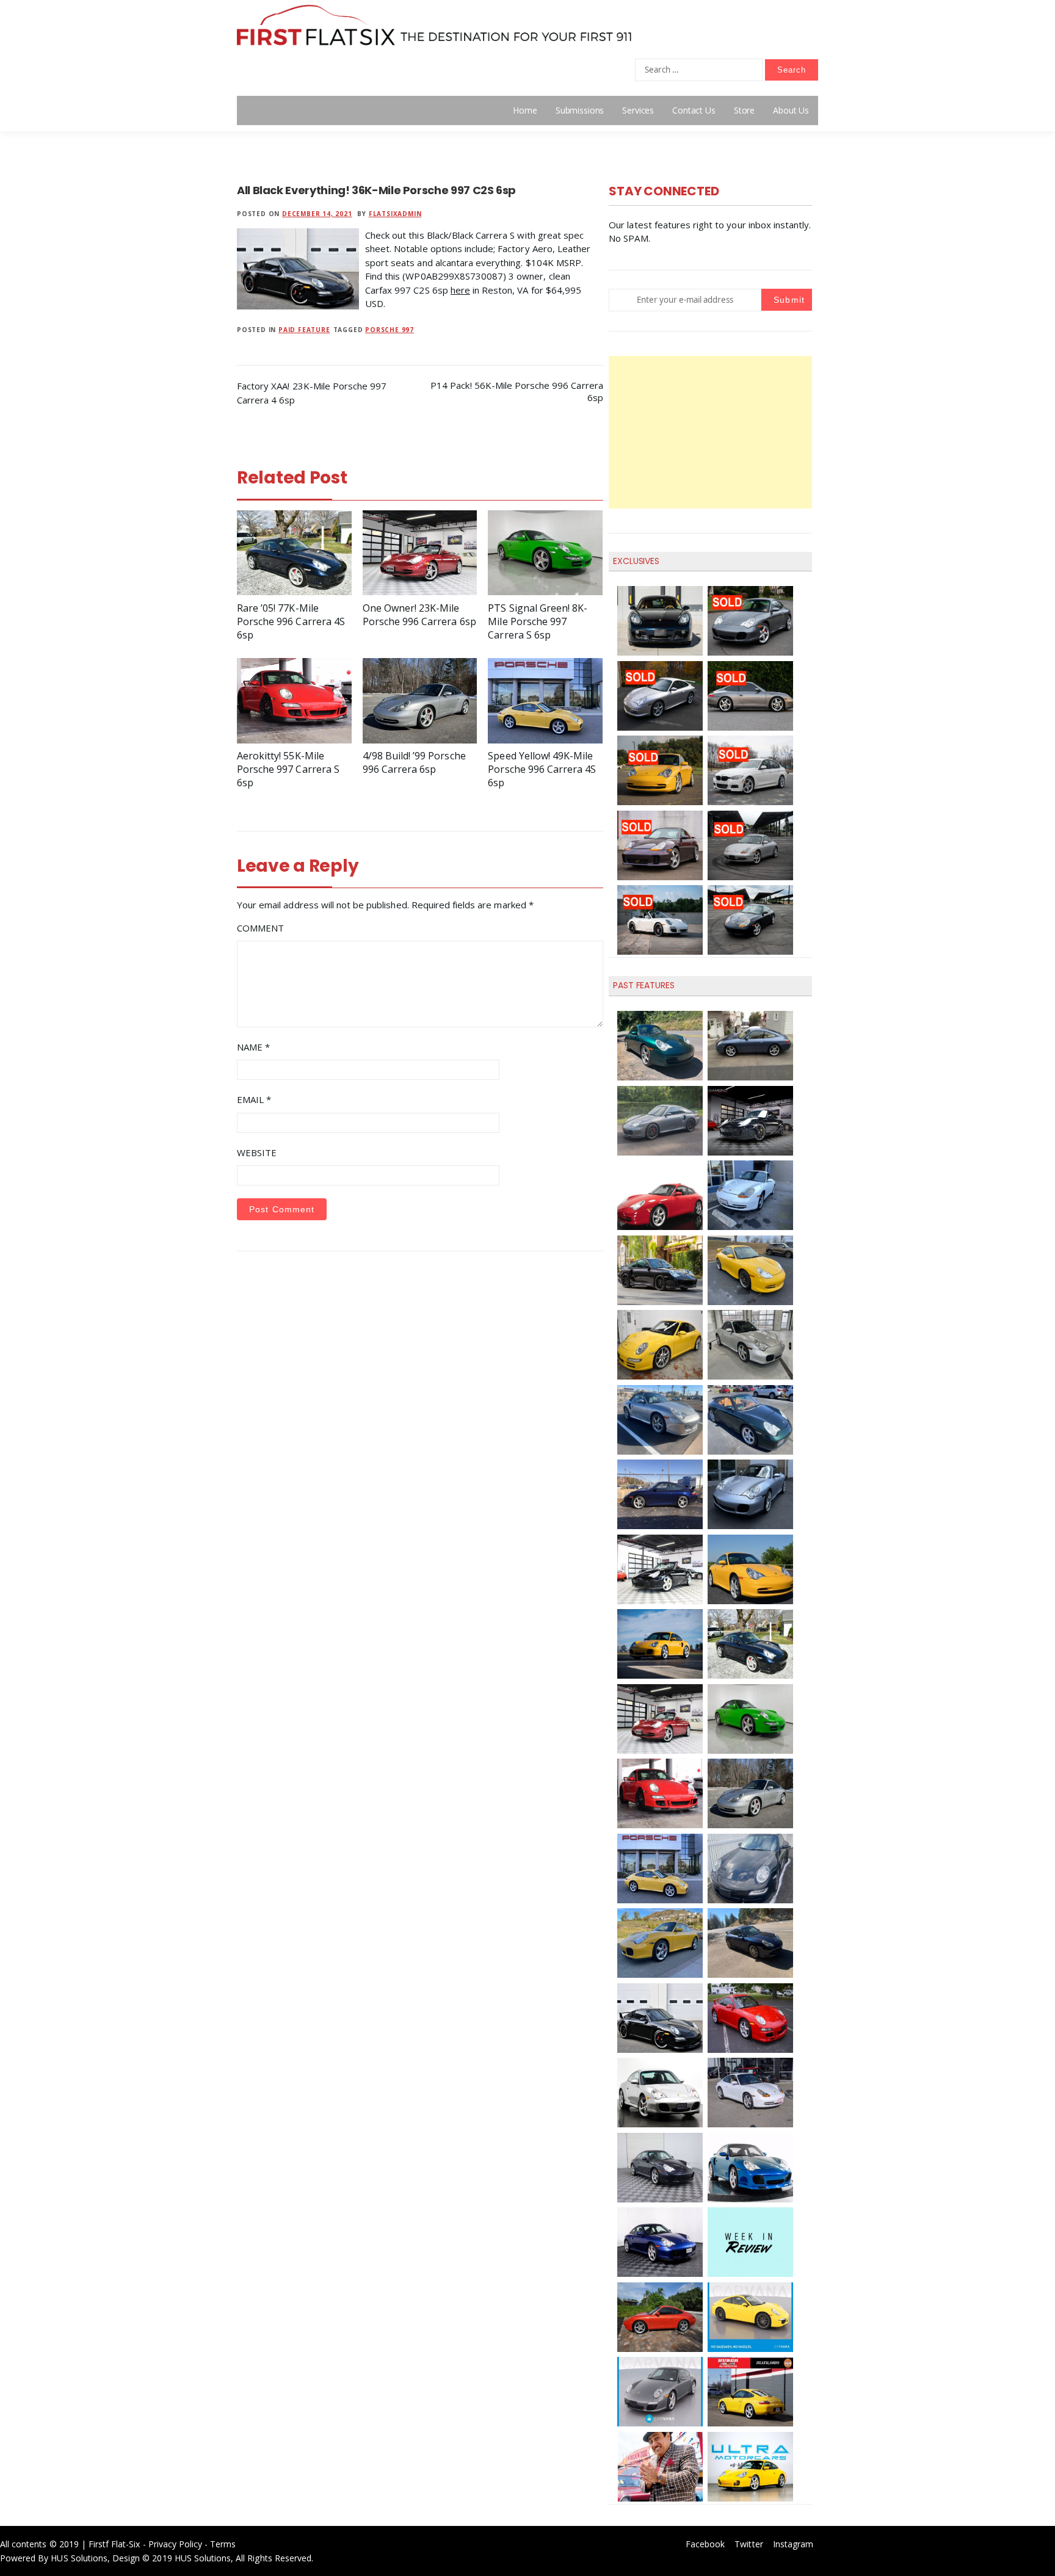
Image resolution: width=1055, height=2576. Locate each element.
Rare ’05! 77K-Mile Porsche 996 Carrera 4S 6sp (291, 621)
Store (744, 110)
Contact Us (694, 110)
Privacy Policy (176, 2544)
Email (254, 1099)
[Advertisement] (710, 432)
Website (257, 1152)
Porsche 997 (390, 330)
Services (638, 110)
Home (525, 110)
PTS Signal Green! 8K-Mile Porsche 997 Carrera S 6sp (538, 621)
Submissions (580, 110)
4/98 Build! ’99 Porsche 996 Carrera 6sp (414, 762)
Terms (223, 2544)
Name (253, 1047)
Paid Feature (304, 330)
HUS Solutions (79, 2558)
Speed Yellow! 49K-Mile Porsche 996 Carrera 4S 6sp (542, 769)
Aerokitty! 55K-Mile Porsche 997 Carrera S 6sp (288, 769)
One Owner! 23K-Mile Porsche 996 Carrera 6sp (419, 615)
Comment (260, 928)
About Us (791, 110)
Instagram (793, 2544)
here (460, 290)
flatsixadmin (395, 214)
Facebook (705, 2544)
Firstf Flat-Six (114, 2544)
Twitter (749, 2544)
